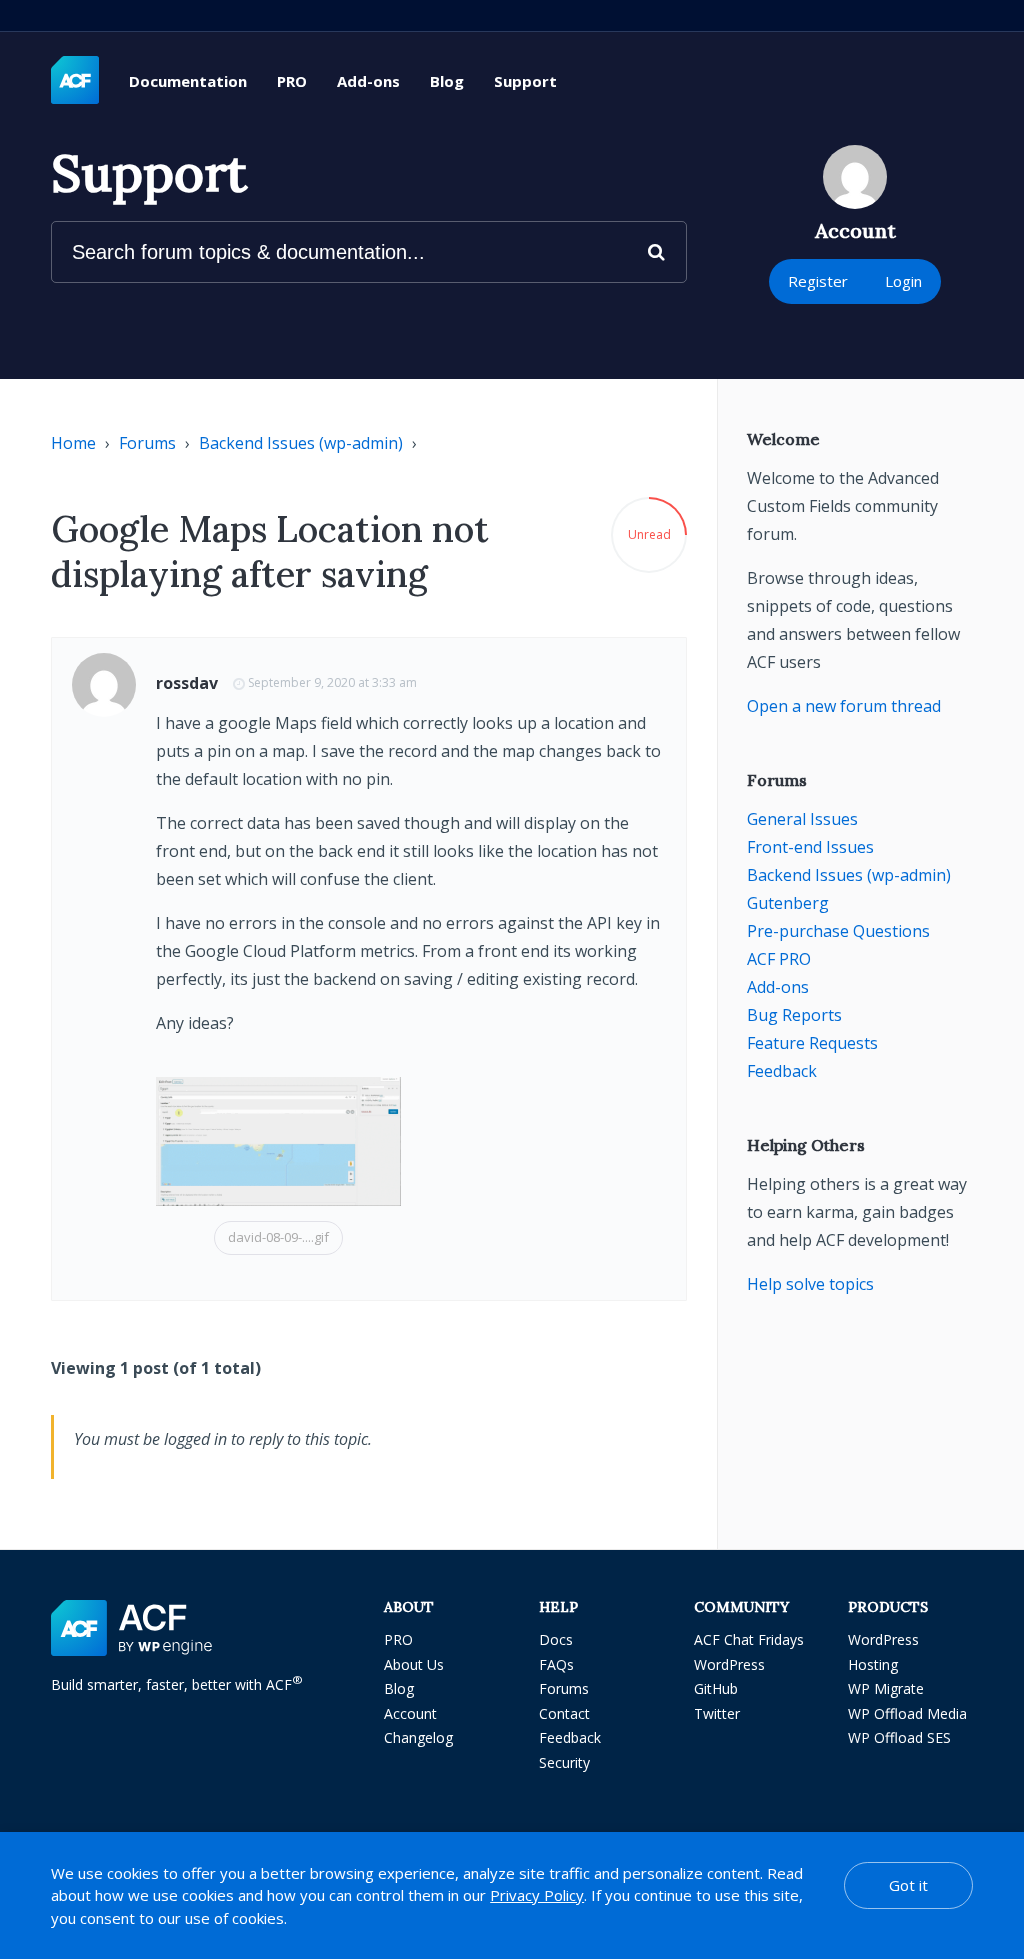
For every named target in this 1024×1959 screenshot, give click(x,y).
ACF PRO (779, 959)
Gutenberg (788, 903)
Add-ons (368, 81)
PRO (292, 81)
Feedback (782, 1071)
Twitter (717, 1713)
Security (564, 1762)
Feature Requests (812, 1043)
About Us (414, 1664)
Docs (556, 1639)
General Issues (802, 819)
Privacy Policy (537, 1895)
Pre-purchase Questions (838, 931)
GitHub (716, 1688)
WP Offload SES (899, 1737)
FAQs (556, 1664)
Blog (447, 81)
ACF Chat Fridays (749, 1639)
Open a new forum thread (844, 706)
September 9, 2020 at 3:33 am (332, 682)
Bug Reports (794, 1015)
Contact (564, 1713)
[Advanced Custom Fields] (75, 81)
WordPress (729, 1664)
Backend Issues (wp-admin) (301, 443)
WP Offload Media (907, 1713)
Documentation (188, 81)
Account (410, 1713)
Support (525, 81)
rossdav (187, 683)
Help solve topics (810, 1284)
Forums (147, 443)
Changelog (418, 1737)
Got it (908, 1885)
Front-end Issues (810, 847)
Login (903, 281)
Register (818, 281)
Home (73, 443)
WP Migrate (886, 1688)
